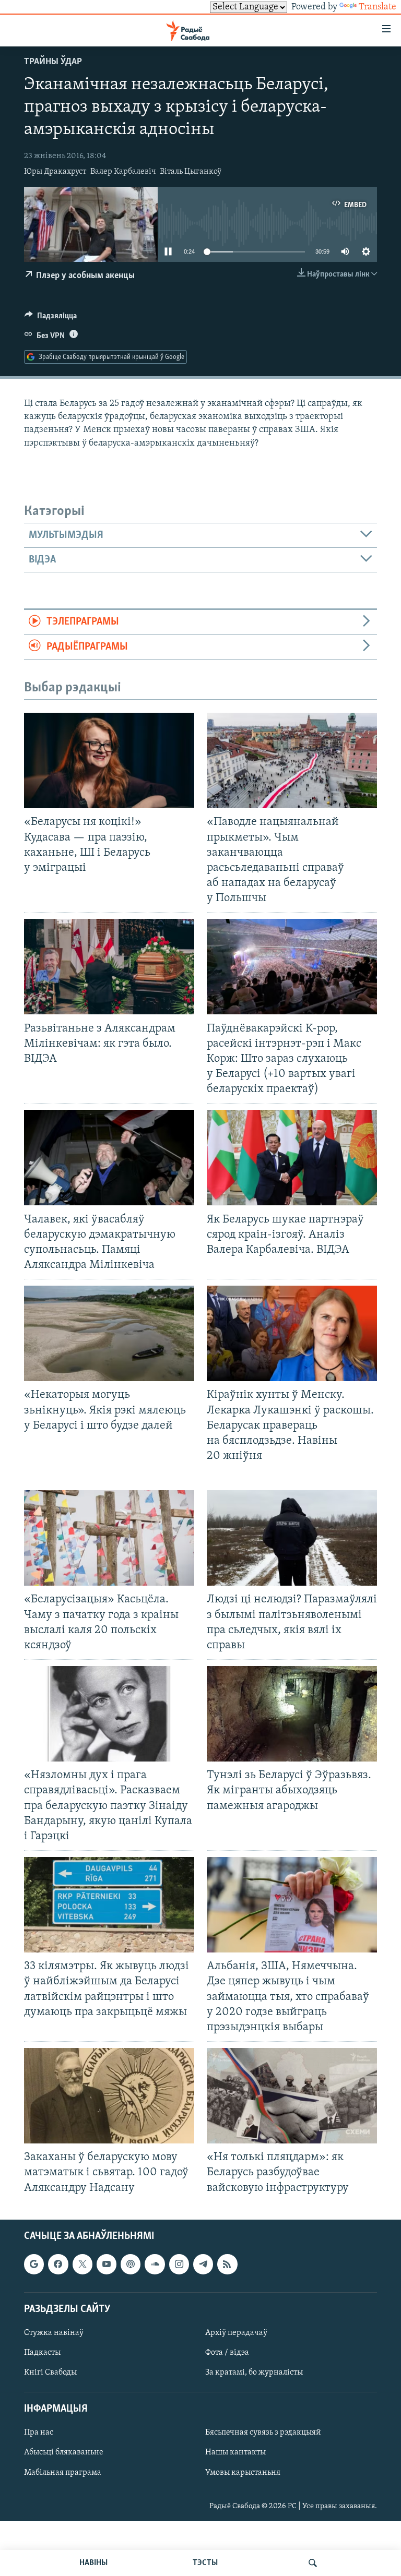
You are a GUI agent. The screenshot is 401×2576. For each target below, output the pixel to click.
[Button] (51, 318)
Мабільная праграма (63, 2472)
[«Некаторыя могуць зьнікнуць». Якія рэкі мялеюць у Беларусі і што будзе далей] (109, 1333)
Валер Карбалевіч (123, 172)
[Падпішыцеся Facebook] (58, 2264)
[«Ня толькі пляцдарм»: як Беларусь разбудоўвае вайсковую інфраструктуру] (292, 2096)
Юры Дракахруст (55, 172)
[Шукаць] (313, 2563)
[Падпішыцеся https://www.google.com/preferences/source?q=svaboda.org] (34, 2264)
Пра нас (39, 2433)
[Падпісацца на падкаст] (131, 2264)
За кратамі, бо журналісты (254, 2373)
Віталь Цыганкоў (191, 172)
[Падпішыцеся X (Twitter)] (82, 2264)
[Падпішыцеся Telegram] (203, 2264)
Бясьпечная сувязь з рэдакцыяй (263, 2433)
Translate (378, 7)
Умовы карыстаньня (243, 2472)
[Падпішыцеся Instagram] (179, 2264)
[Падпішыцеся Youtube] (107, 2264)
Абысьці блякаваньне (64, 2452)
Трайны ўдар (53, 62)
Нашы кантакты (235, 2452)
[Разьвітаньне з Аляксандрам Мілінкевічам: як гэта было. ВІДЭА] (109, 967)
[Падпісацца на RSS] (227, 2264)
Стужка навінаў (54, 2333)
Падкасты (42, 2353)
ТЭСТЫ (205, 2563)
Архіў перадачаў (236, 2333)
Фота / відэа (227, 2353)
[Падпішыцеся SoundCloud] (155, 2264)
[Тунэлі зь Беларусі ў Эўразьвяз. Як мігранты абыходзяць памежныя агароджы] (292, 1714)
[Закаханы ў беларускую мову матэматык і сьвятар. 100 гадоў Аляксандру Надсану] (109, 2096)
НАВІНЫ (93, 2563)
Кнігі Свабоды (50, 2373)
